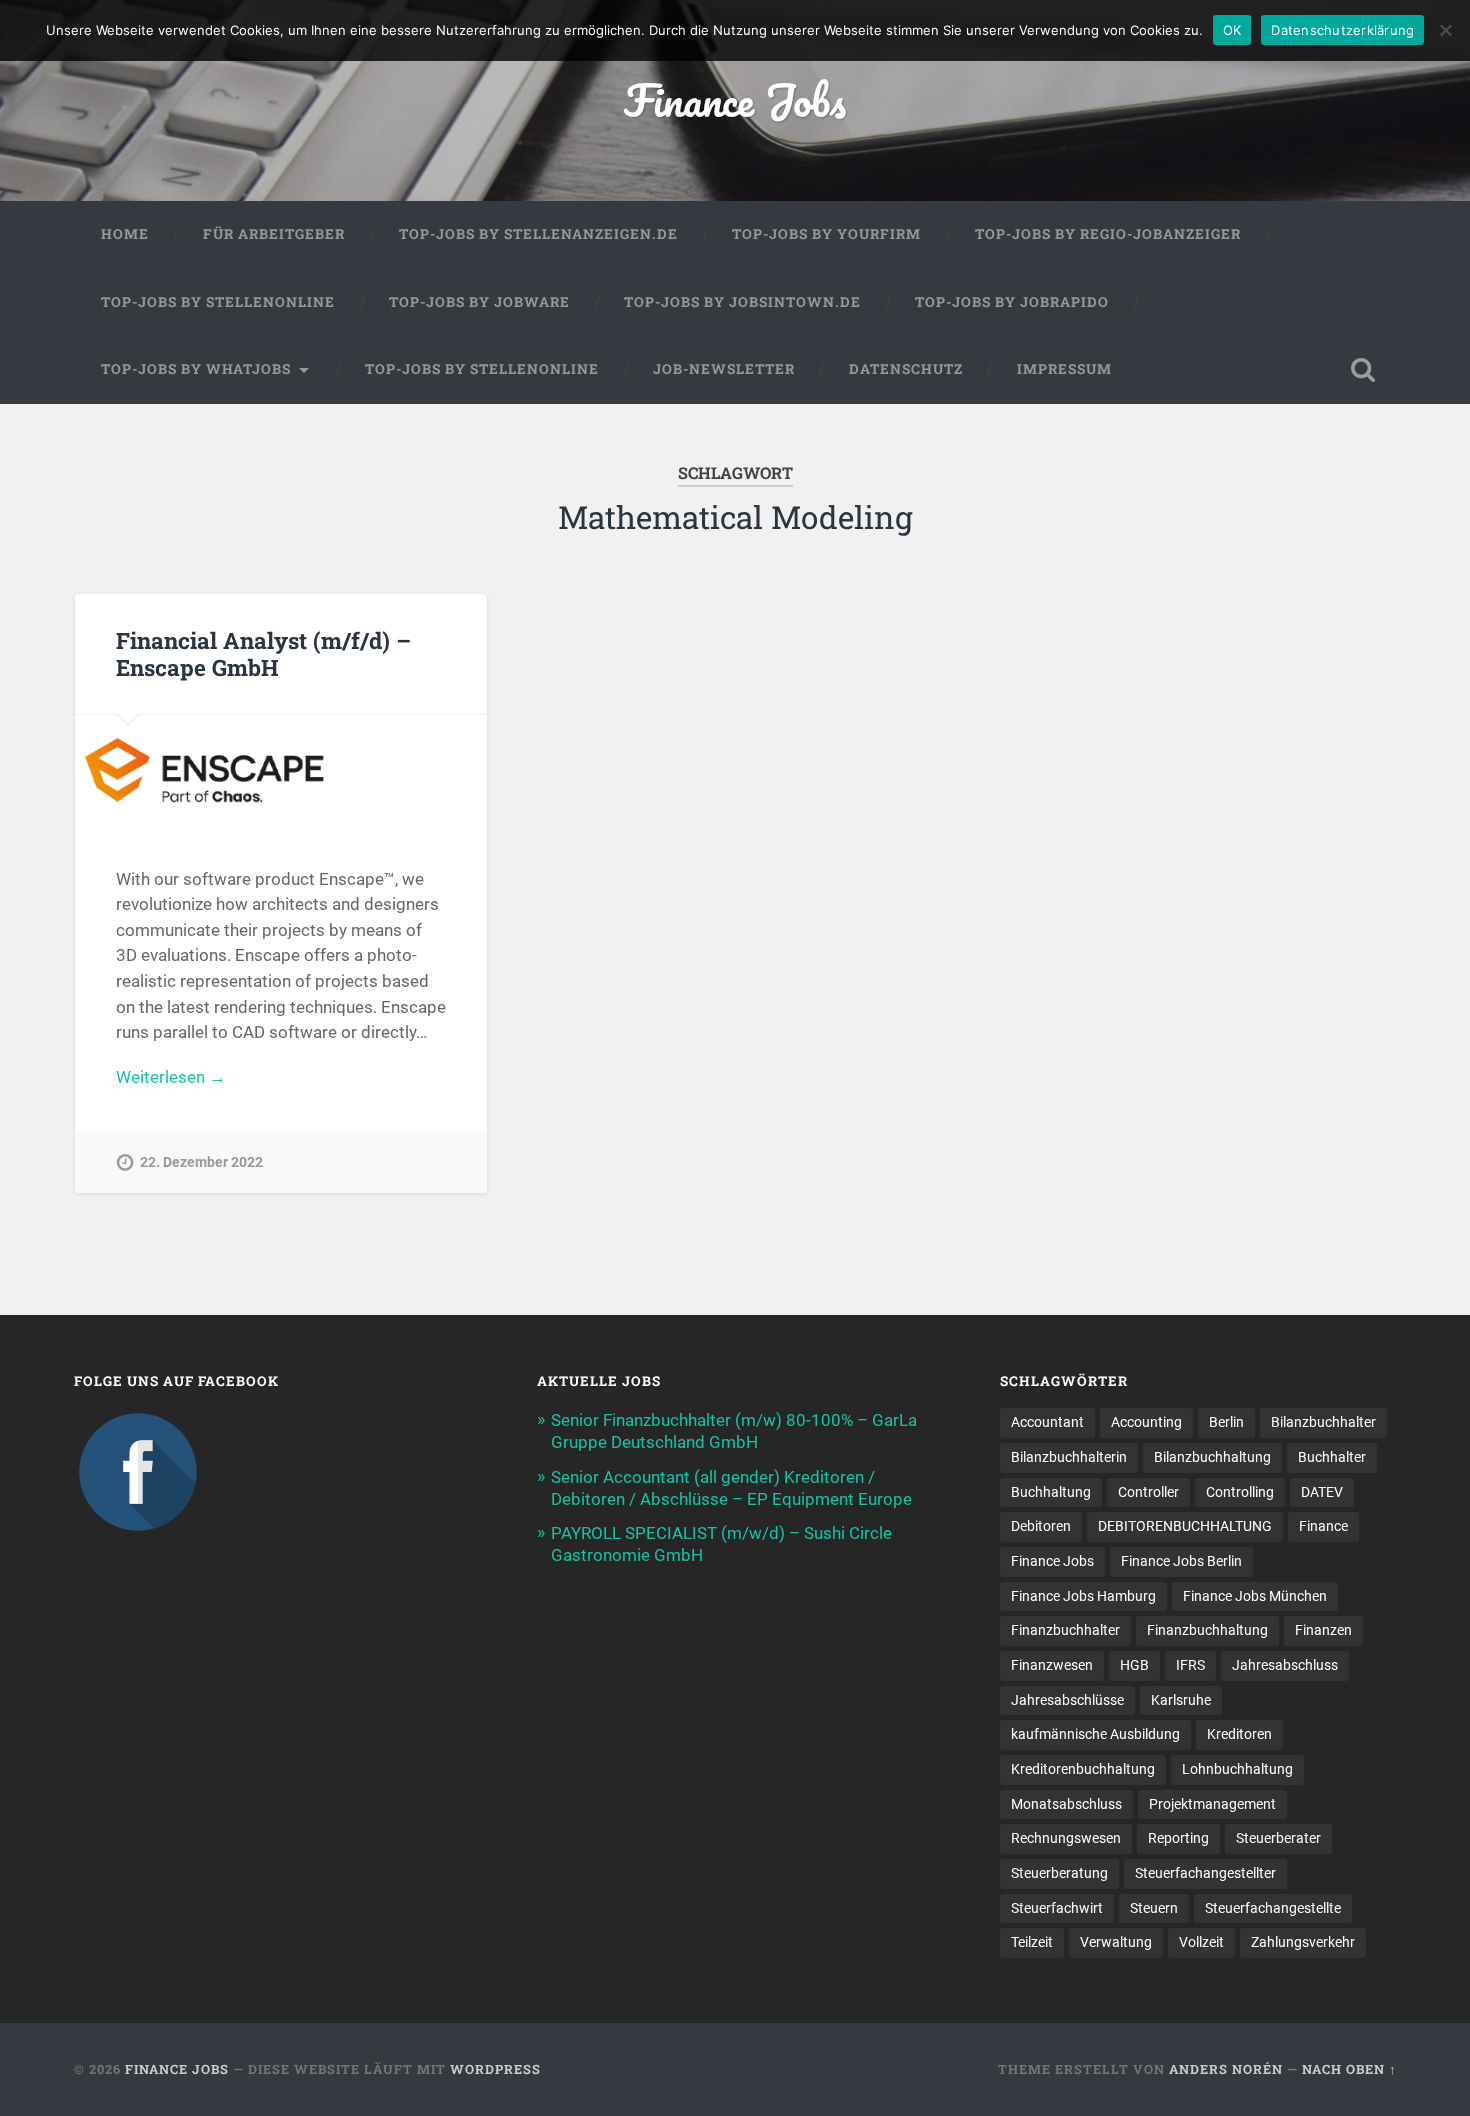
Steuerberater (1278, 1838)
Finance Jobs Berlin (1181, 1561)
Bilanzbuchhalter (1323, 1422)
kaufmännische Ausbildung (1095, 1734)
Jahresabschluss (1285, 1665)
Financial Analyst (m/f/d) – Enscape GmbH (263, 653)
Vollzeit (1201, 1942)
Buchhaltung (1051, 1492)
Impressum (1064, 369)
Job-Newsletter (724, 369)
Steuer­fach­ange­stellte (1273, 1908)
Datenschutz (906, 369)
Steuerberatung (1059, 1873)
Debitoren (1041, 1526)
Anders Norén (1226, 2069)
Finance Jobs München (1255, 1596)
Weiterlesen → (171, 1077)
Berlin (1226, 1422)
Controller (1148, 1492)
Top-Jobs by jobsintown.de (742, 302)
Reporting (1178, 1838)
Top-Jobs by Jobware (479, 302)
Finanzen (1323, 1630)
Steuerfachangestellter (1205, 1873)
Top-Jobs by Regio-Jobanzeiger (1108, 234)
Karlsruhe (1181, 1700)
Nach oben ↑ (1349, 2069)
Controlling (1240, 1492)
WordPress (495, 2069)
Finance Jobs (735, 99)
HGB (1134, 1665)
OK (1232, 30)
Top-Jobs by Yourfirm (826, 234)
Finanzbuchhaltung (1207, 1630)
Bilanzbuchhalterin (1069, 1457)
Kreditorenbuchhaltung (1083, 1769)
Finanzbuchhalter (1065, 1630)
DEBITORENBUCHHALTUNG (1185, 1526)
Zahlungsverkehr (1303, 1942)
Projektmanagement (1212, 1804)
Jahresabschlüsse (1067, 1700)
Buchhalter (1332, 1457)
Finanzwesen (1052, 1665)
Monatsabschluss (1066, 1804)
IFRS (1190, 1665)
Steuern (1154, 1908)
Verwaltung (1116, 1942)
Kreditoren (1239, 1734)
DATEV (1322, 1492)
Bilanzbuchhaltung (1212, 1457)
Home (125, 234)
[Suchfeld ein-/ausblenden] (1363, 370)
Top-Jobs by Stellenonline (218, 302)
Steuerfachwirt (1057, 1908)
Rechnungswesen (1066, 1838)
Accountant (1047, 1422)
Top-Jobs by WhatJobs (196, 369)
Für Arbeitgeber (274, 234)
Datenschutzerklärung (1342, 30)
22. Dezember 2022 (201, 1162)
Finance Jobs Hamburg (1083, 1596)
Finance (1323, 1526)
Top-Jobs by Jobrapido (1012, 302)
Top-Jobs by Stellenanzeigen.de (538, 234)
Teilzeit (1032, 1942)
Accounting (1146, 1422)
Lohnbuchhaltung (1237, 1769)
